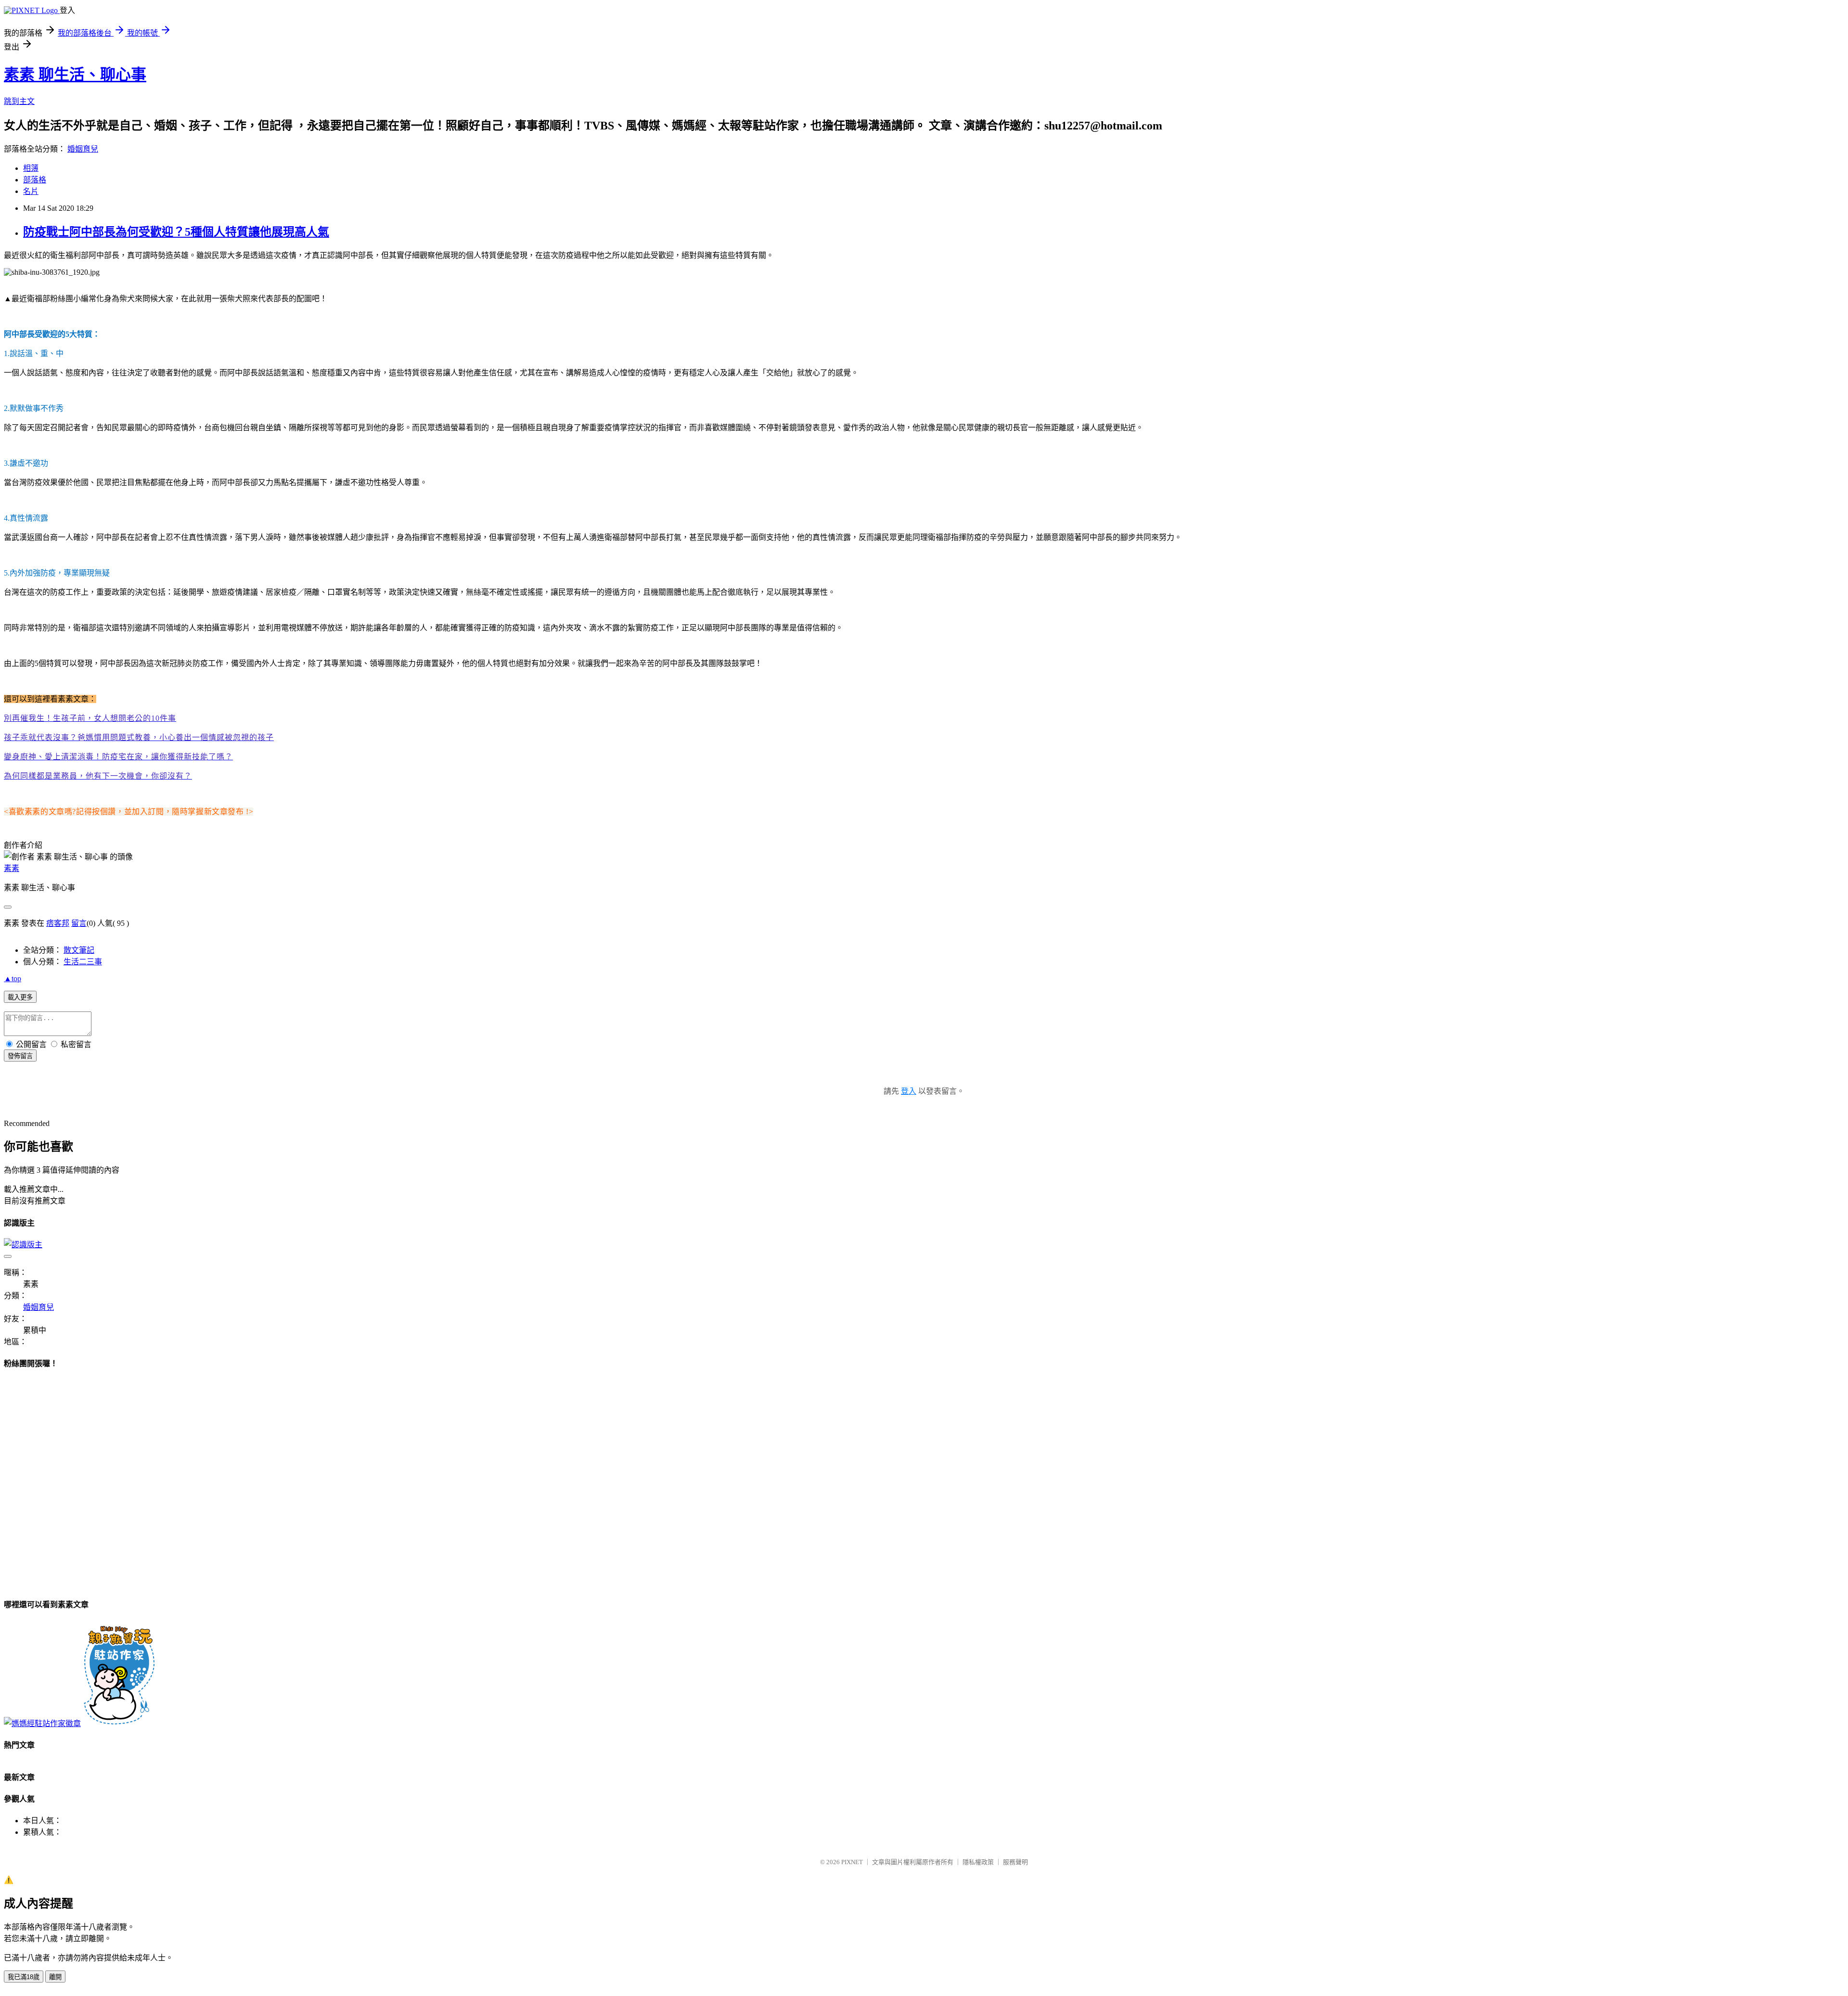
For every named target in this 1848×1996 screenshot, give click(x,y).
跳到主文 (19, 101)
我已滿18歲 (24, 1977)
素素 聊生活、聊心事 (75, 75)
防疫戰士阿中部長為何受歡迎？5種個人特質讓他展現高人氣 (176, 232)
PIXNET (852, 1862)
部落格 (35, 180)
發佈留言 (20, 1056)
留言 (79, 923)
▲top (13, 979)
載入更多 (20, 997)
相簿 (31, 168)
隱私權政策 (978, 1862)
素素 (12, 868)
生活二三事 (83, 962)
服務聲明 (1015, 1862)
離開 (55, 1977)
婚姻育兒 (83, 149)
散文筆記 (79, 950)
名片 (31, 191)
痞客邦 (58, 923)
